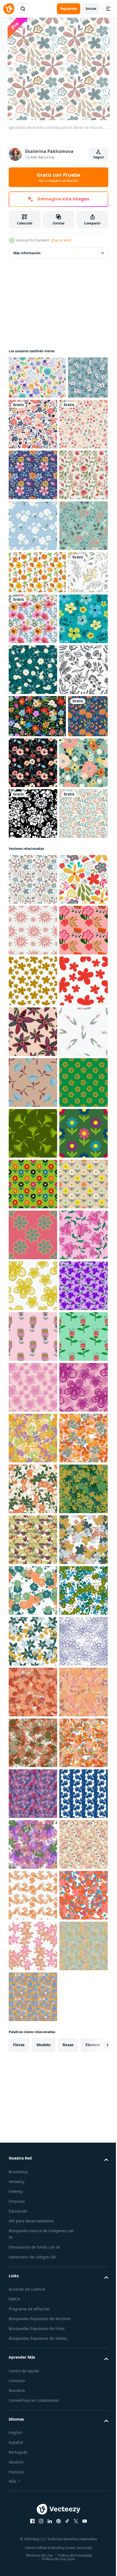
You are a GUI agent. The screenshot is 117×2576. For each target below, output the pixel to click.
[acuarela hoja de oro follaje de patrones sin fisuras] (29, 767)
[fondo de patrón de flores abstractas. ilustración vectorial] (33, 475)
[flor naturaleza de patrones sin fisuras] (33, 1169)
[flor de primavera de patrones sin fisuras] (29, 420)
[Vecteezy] (9, 9)
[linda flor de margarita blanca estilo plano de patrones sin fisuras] (33, 873)
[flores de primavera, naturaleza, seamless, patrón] (33, 678)
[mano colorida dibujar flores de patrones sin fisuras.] (33, 526)
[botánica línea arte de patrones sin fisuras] (33, 924)
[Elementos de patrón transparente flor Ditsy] (37, 970)
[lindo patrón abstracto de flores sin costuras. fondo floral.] (33, 1540)
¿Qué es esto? (61, 240)
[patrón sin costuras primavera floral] (33, 1067)
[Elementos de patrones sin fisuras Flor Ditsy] (37, 378)
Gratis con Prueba (59, 177)
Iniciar (91, 9)
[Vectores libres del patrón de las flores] (37, 725)
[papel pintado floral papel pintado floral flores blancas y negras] (33, 1118)
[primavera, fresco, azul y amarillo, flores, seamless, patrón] (33, 822)
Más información (27, 253)
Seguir (99, 157)
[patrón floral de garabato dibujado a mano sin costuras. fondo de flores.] (33, 2048)
